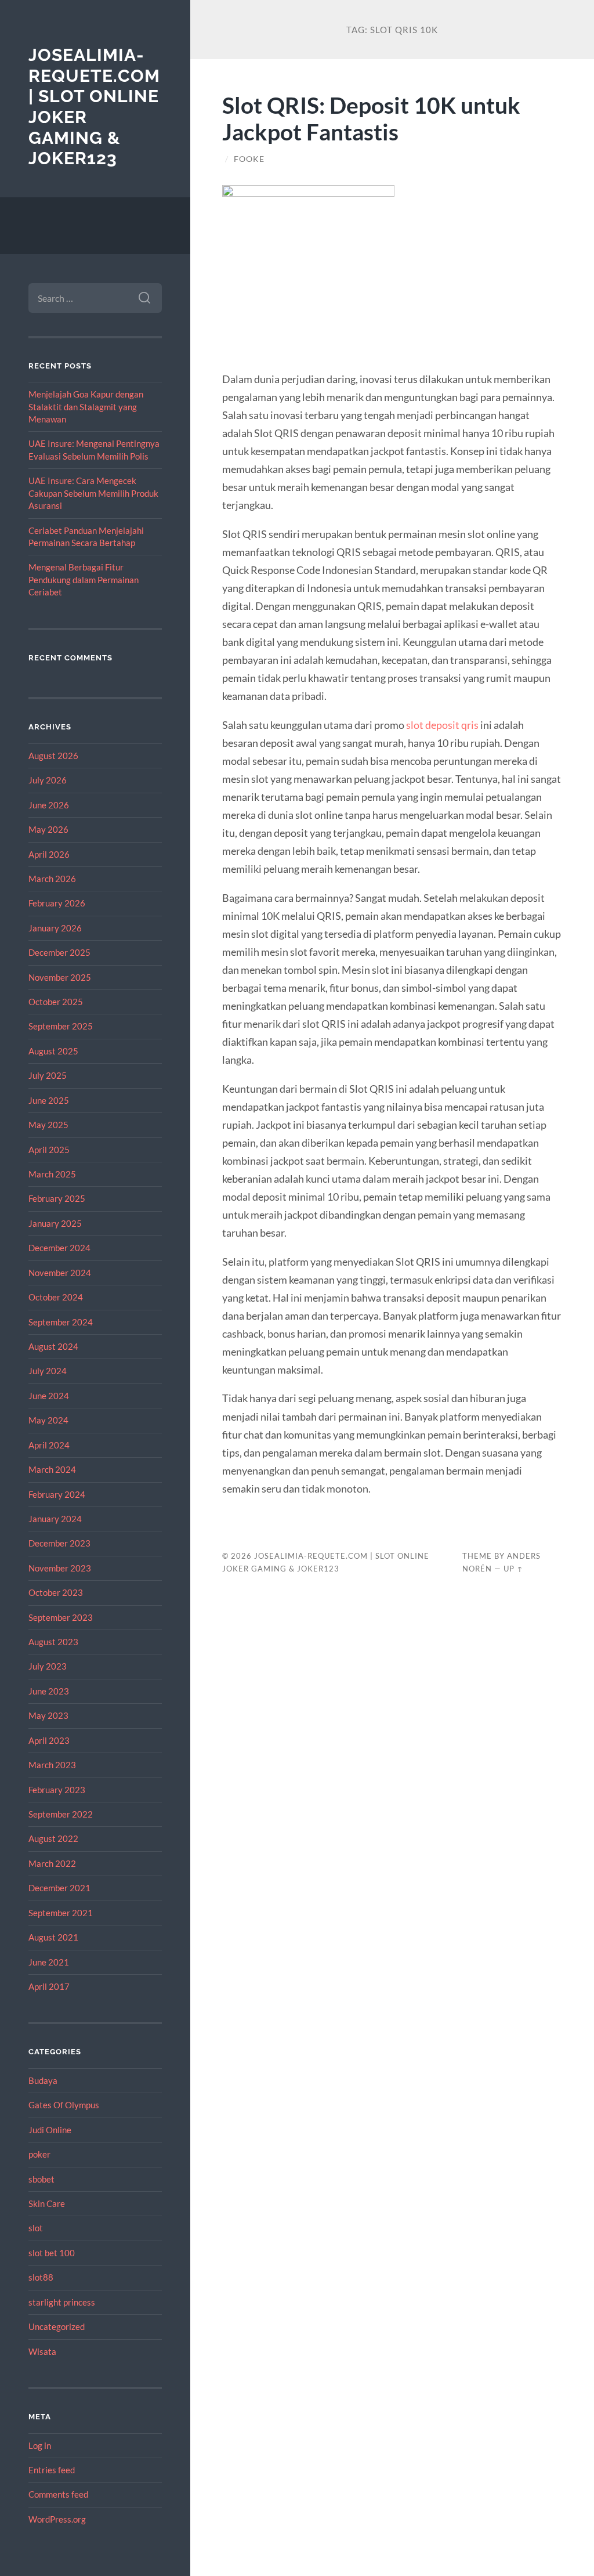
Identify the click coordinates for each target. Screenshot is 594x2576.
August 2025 (53, 1051)
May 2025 (48, 1125)
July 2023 (48, 1666)
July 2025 (48, 1075)
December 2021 (59, 1888)
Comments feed (58, 2494)
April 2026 (49, 854)
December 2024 (59, 1248)
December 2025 (59, 952)
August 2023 (53, 1642)
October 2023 (56, 1592)
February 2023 (57, 1790)
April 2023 (49, 1740)
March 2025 (52, 1174)
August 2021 (53, 1937)
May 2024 (48, 1420)
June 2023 (49, 1691)
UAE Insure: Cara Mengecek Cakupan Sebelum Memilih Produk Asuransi (93, 493)
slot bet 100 (52, 2253)
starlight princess (62, 2302)
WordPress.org (57, 2519)
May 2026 (48, 829)
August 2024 (53, 1346)
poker (39, 2154)
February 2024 (57, 1494)
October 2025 (56, 1002)
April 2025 (49, 1150)
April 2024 (49, 1445)
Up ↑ (513, 1569)
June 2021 (49, 1962)
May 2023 (48, 1715)
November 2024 (60, 1273)
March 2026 (52, 879)
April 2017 (49, 1986)
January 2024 (55, 1519)
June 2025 (49, 1100)
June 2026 (49, 805)
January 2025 (55, 1223)
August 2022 (53, 1838)
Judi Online (50, 2130)
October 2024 (56, 1297)
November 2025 (60, 977)
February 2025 (57, 1198)
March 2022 (52, 1863)
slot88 (41, 2277)
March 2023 (52, 1765)
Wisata (42, 2351)
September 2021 (61, 1913)
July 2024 (48, 1371)
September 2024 (61, 1322)
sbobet (41, 2179)
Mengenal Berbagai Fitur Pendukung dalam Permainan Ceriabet (84, 579)
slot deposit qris (442, 725)
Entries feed (52, 2470)
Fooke (249, 159)
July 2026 (48, 780)
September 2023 (61, 1617)
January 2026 (55, 928)
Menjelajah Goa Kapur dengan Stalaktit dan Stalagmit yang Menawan (86, 407)
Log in (40, 2445)
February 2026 (57, 903)
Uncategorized (57, 2326)
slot (36, 2228)
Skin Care (47, 2203)
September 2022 (61, 1814)
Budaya (43, 2080)
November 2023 (60, 1568)
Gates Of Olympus (64, 2105)
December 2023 (59, 1543)
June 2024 (49, 1396)
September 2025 (61, 1026)
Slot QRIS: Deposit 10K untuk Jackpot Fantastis (371, 118)
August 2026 (53, 756)
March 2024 (52, 1469)
